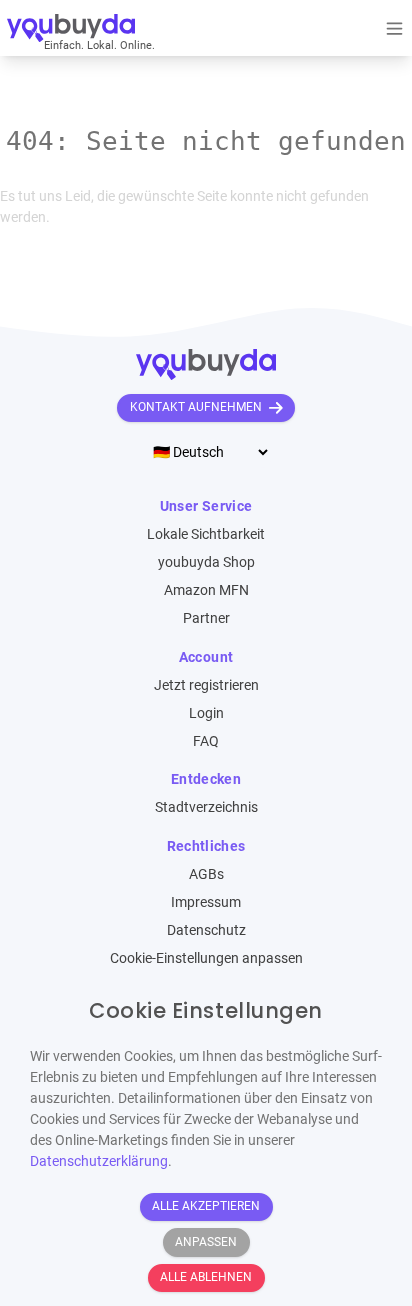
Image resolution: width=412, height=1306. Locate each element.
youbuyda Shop (206, 562)
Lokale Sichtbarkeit (206, 534)
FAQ (206, 741)
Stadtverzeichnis (206, 807)
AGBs (206, 874)
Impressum (206, 902)
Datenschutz (206, 930)
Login (206, 713)
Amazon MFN (206, 590)
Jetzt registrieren (206, 685)
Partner (206, 618)
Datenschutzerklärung (99, 1161)
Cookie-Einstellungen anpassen (206, 958)
